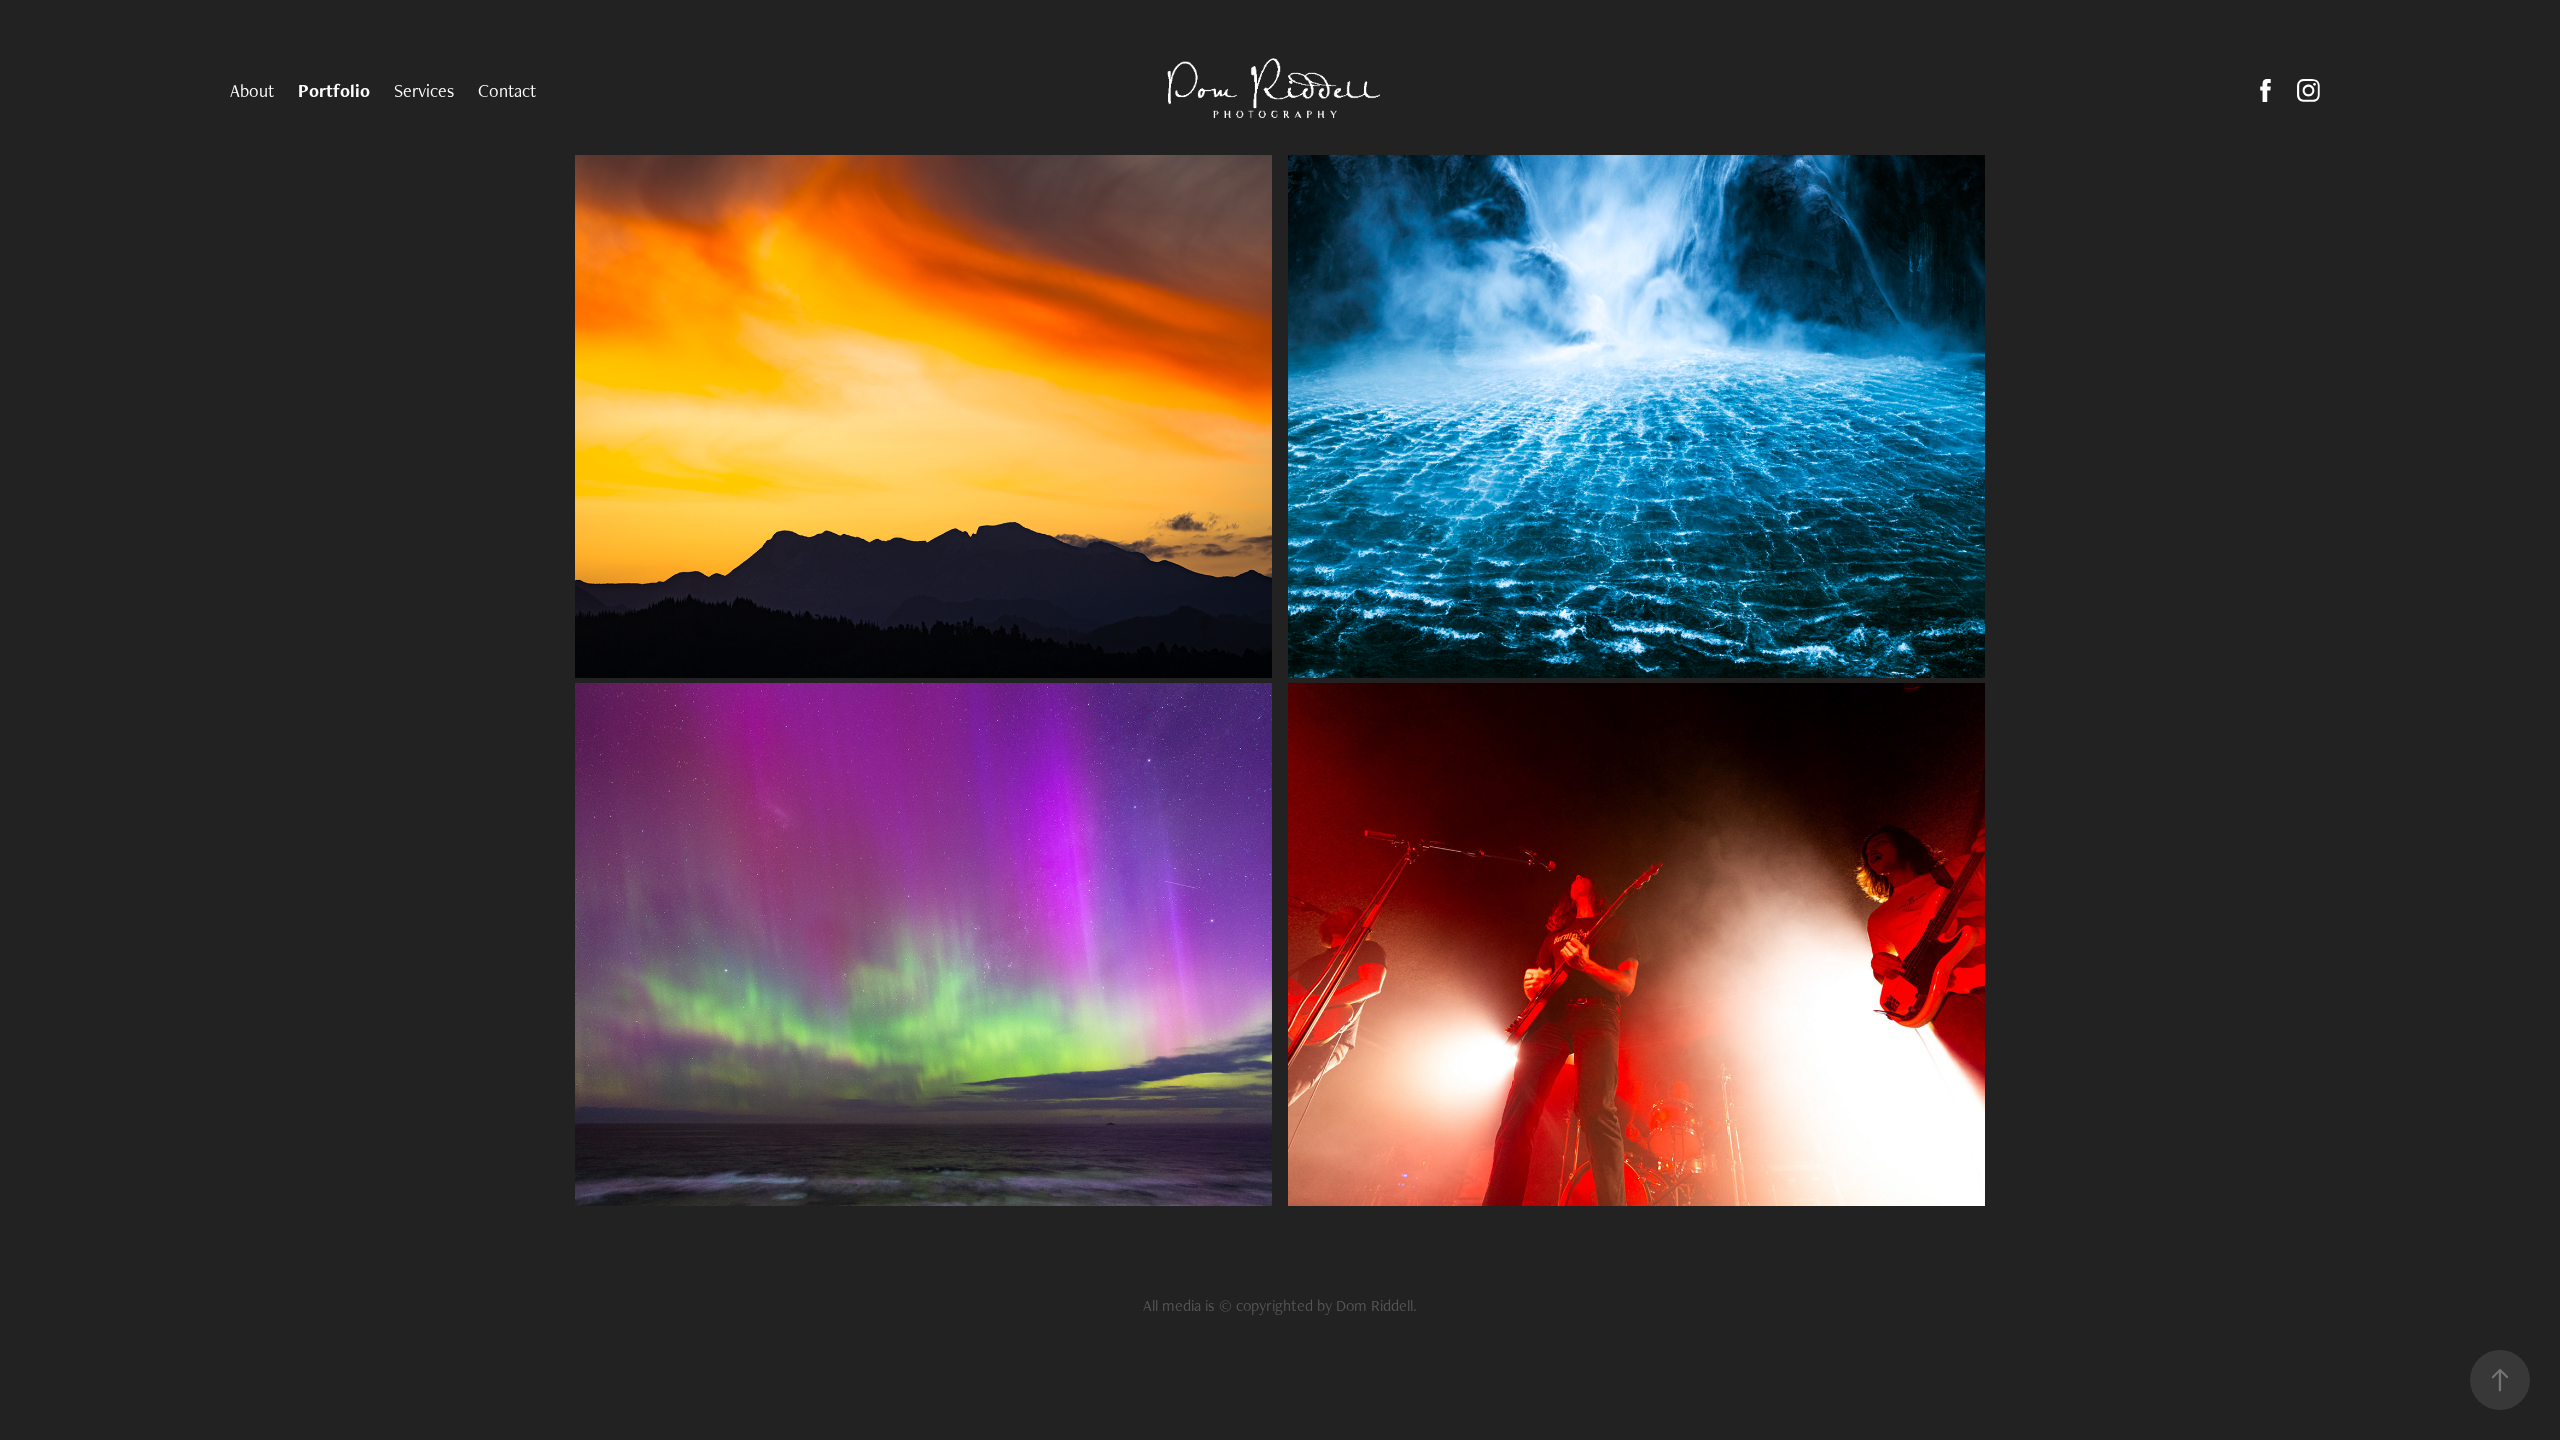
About (252, 90)
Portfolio (334, 90)
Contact (507, 90)
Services (424, 90)
